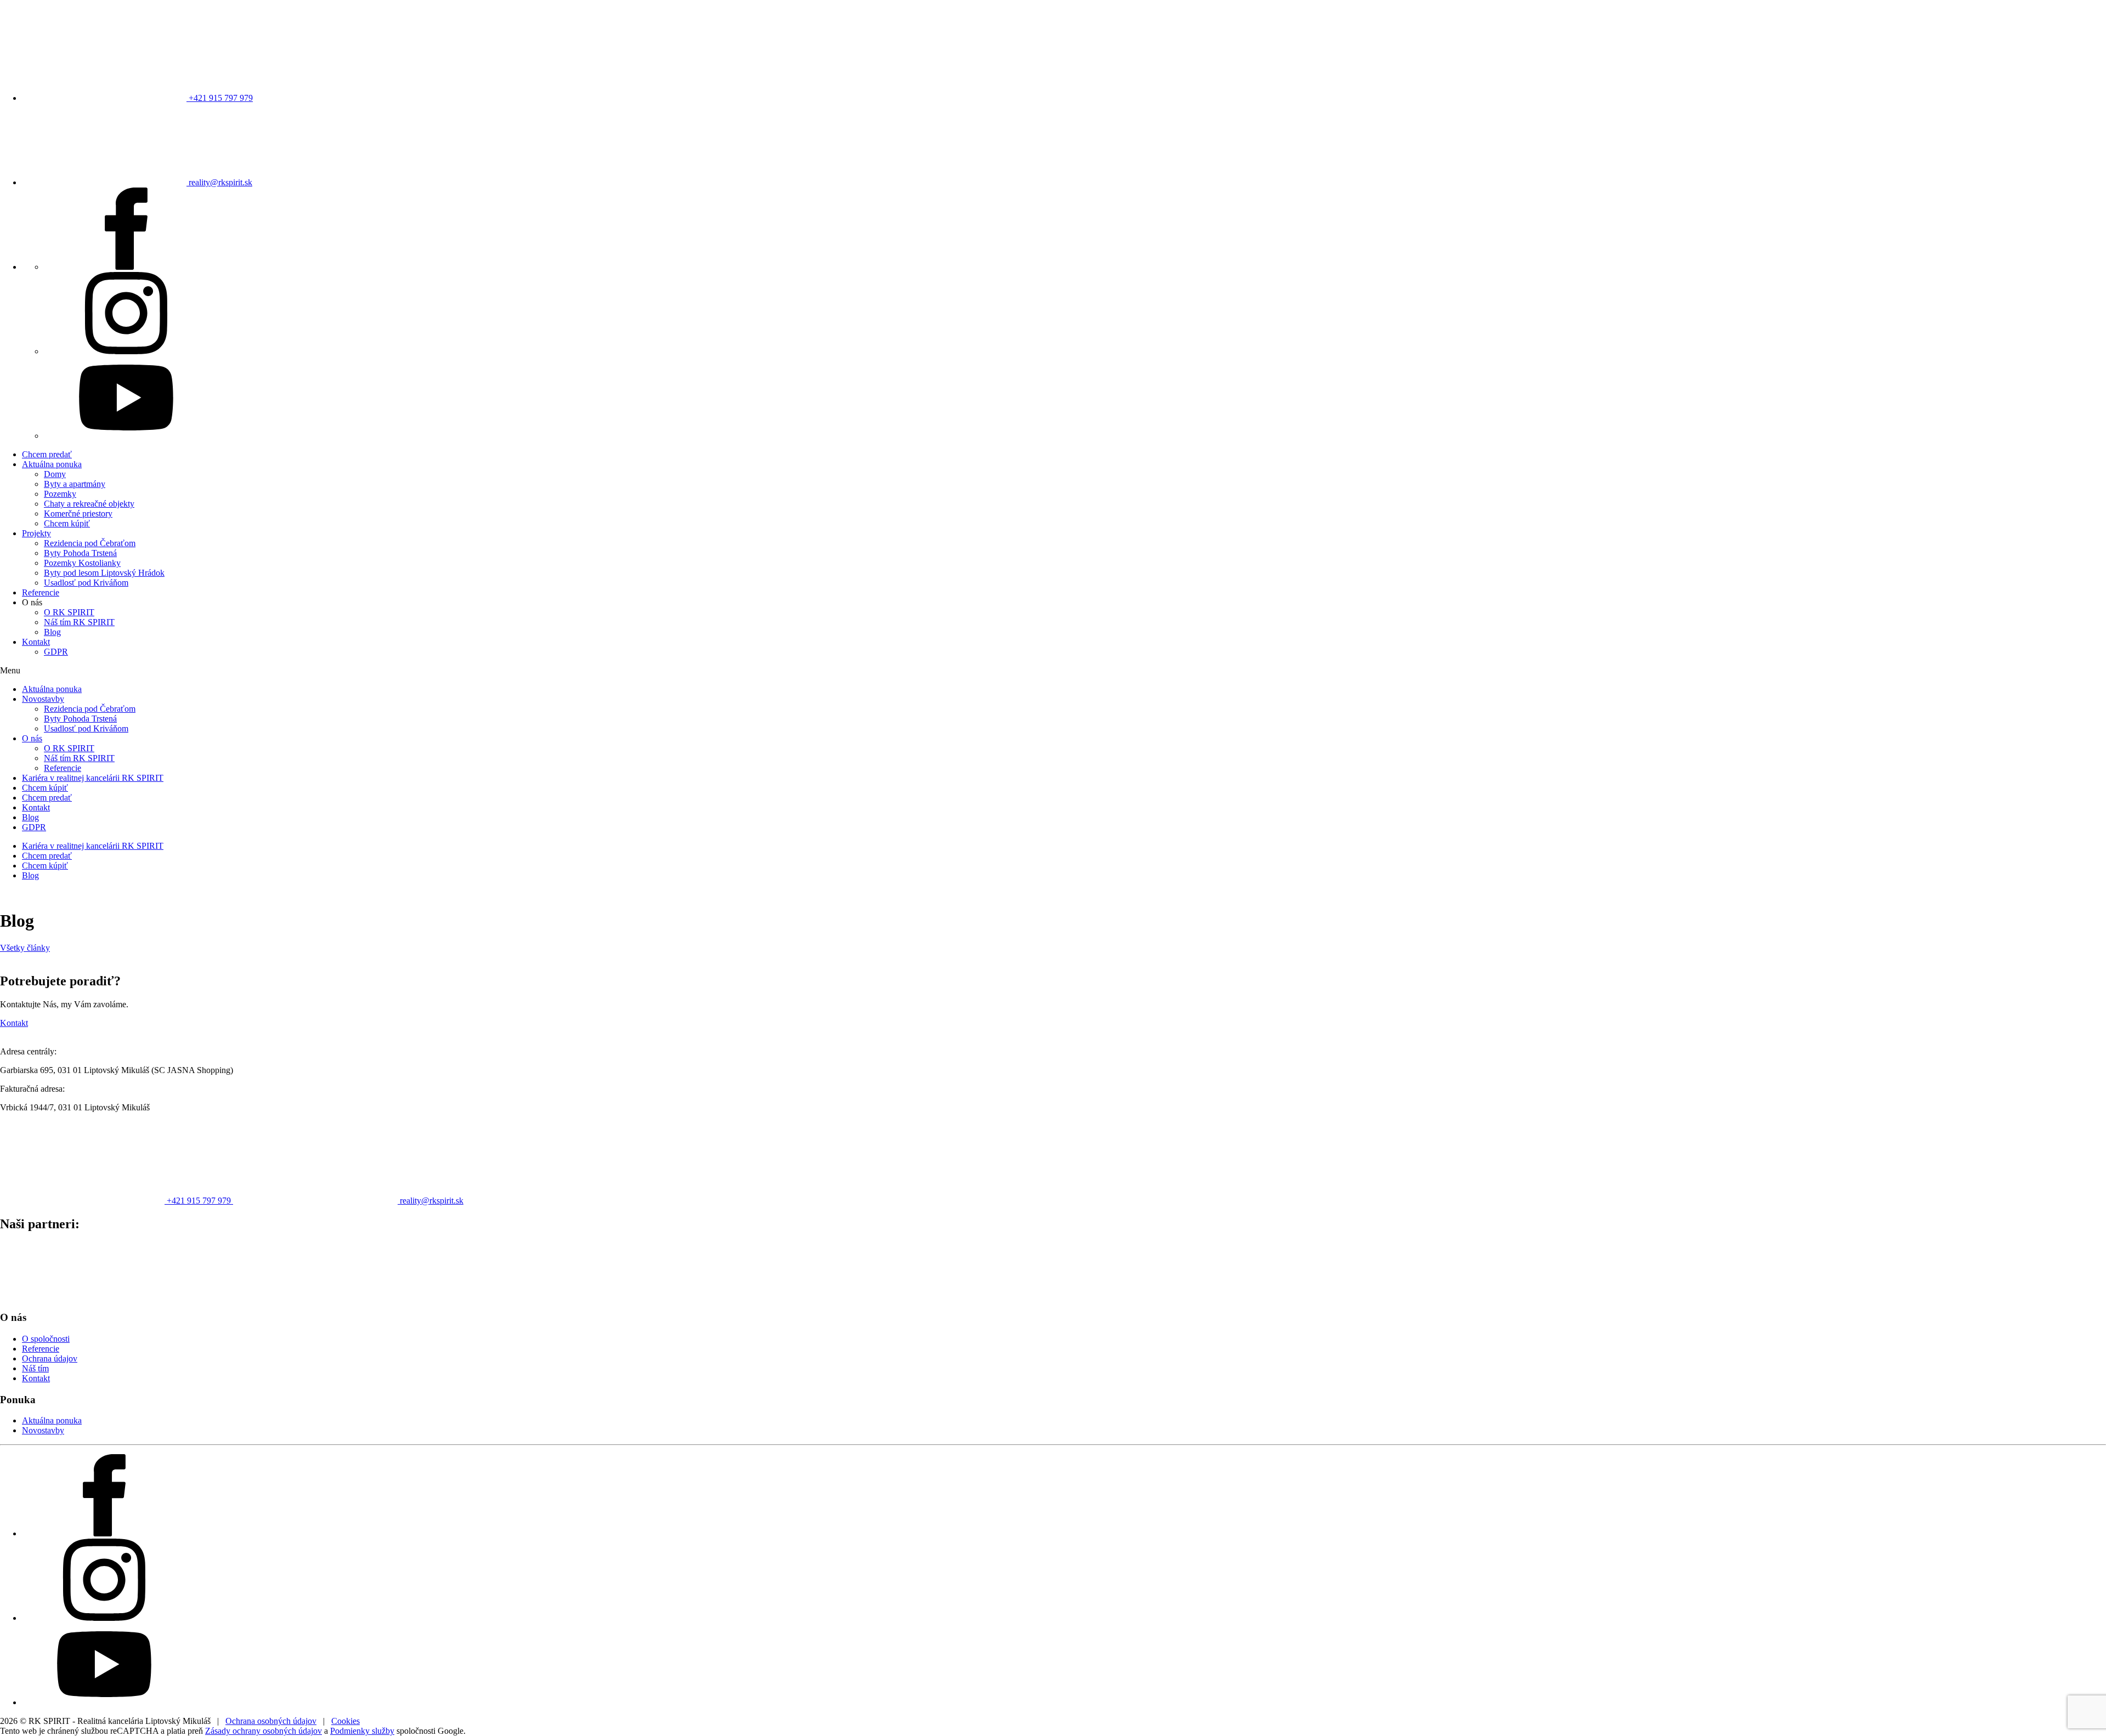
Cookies (346, 1721)
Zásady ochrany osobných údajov (264, 1731)
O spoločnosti (46, 1339)
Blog (52, 632)
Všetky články (25, 948)
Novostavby (43, 699)
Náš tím (35, 1368)
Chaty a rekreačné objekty (89, 504)
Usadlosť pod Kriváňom (86, 583)
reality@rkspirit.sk (219, 182)
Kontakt (36, 642)
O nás (32, 738)
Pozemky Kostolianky (82, 563)
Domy (55, 474)
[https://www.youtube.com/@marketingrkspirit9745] (126, 436)
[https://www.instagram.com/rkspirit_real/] (126, 351)
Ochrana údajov (50, 1358)
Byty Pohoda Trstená (80, 553)
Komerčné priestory (78, 514)
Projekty (36, 533)
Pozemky (60, 494)
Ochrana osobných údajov (271, 1721)
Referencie (41, 592)
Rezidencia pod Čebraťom (90, 543)
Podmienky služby (362, 1731)
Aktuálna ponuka (52, 464)
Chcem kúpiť (67, 523)
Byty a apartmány (75, 484)
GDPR (56, 652)
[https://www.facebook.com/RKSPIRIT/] (126, 267)
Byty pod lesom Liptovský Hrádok (104, 573)
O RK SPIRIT (69, 612)
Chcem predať (47, 454)
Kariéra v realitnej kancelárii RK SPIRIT (93, 778)
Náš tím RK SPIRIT (79, 622)
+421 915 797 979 (220, 98)
